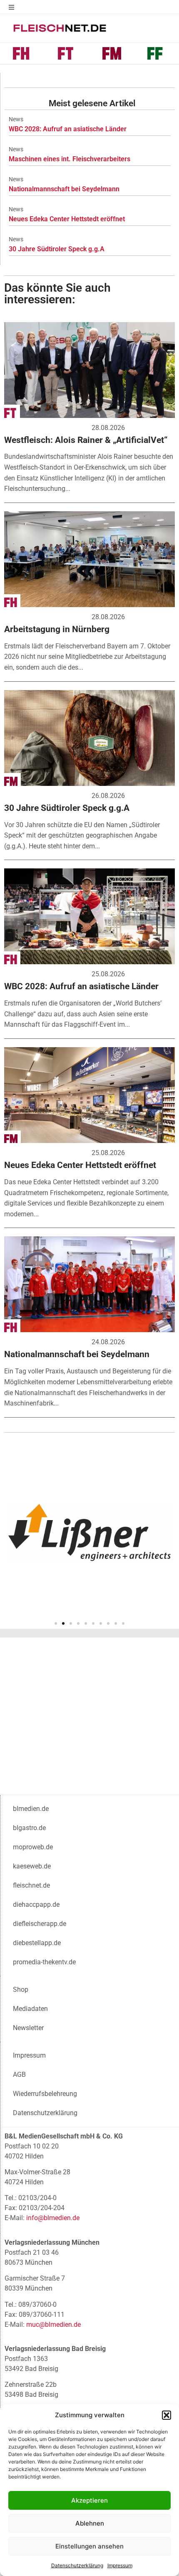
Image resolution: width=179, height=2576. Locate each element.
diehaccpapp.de (36, 1904)
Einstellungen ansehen (89, 2546)
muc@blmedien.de (53, 2325)
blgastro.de (29, 1828)
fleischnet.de (31, 1885)
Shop (21, 1990)
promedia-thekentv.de (44, 1962)
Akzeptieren (89, 2500)
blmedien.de (31, 1809)
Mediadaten (30, 2009)
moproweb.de (33, 1847)
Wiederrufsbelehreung (45, 2094)
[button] (167, 2415)
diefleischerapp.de (40, 1924)
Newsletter (28, 2028)
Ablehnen (90, 2523)
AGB (19, 2075)
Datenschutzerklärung (77, 2565)
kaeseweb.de (32, 1866)
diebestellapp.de (37, 1943)
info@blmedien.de (53, 2218)
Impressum (120, 2565)
